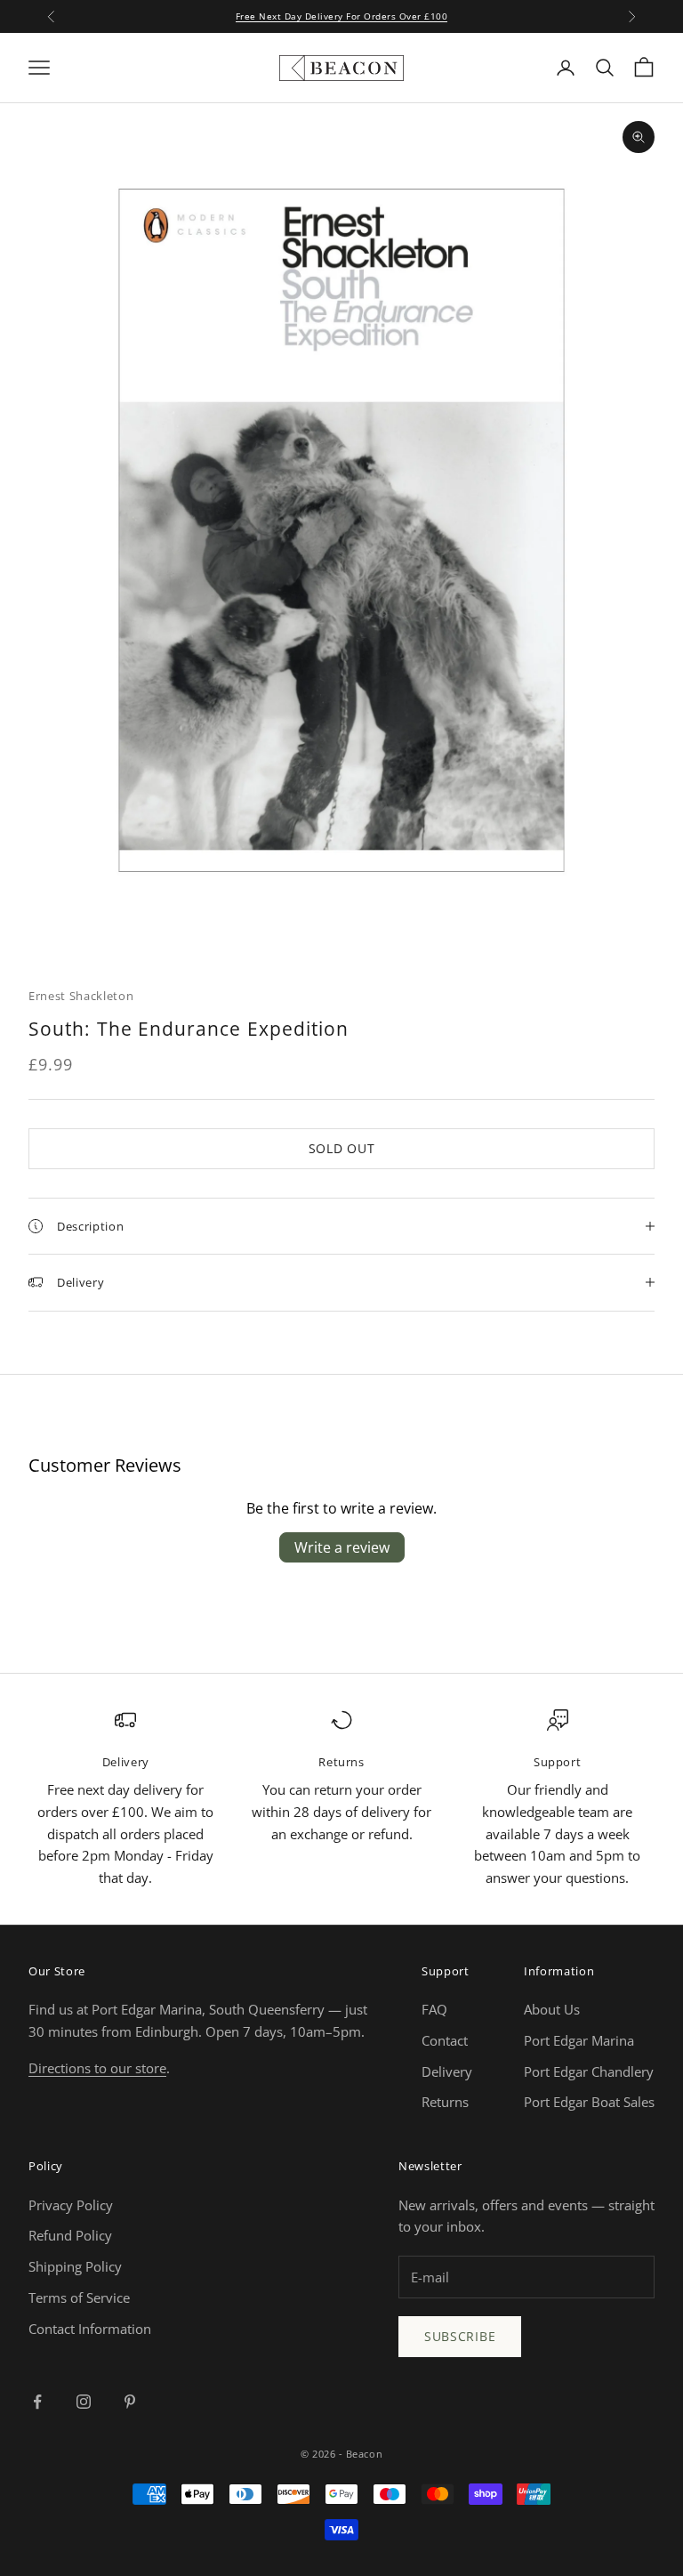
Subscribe (460, 2336)
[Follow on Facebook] (37, 2402)
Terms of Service (79, 2297)
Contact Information (90, 2329)
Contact (445, 2040)
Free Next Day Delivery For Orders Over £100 (342, 16)
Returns (445, 2102)
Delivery (447, 2071)
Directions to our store (97, 2068)
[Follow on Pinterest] (130, 2402)
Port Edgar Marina (579, 2040)
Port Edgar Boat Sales (589, 2102)
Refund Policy (70, 2235)
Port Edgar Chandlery (589, 2071)
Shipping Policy (75, 2266)
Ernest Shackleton (81, 996)
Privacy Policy (71, 2205)
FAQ (434, 2009)
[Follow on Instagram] (84, 2402)
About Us (552, 2009)
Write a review (342, 1547)
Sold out (342, 1148)
